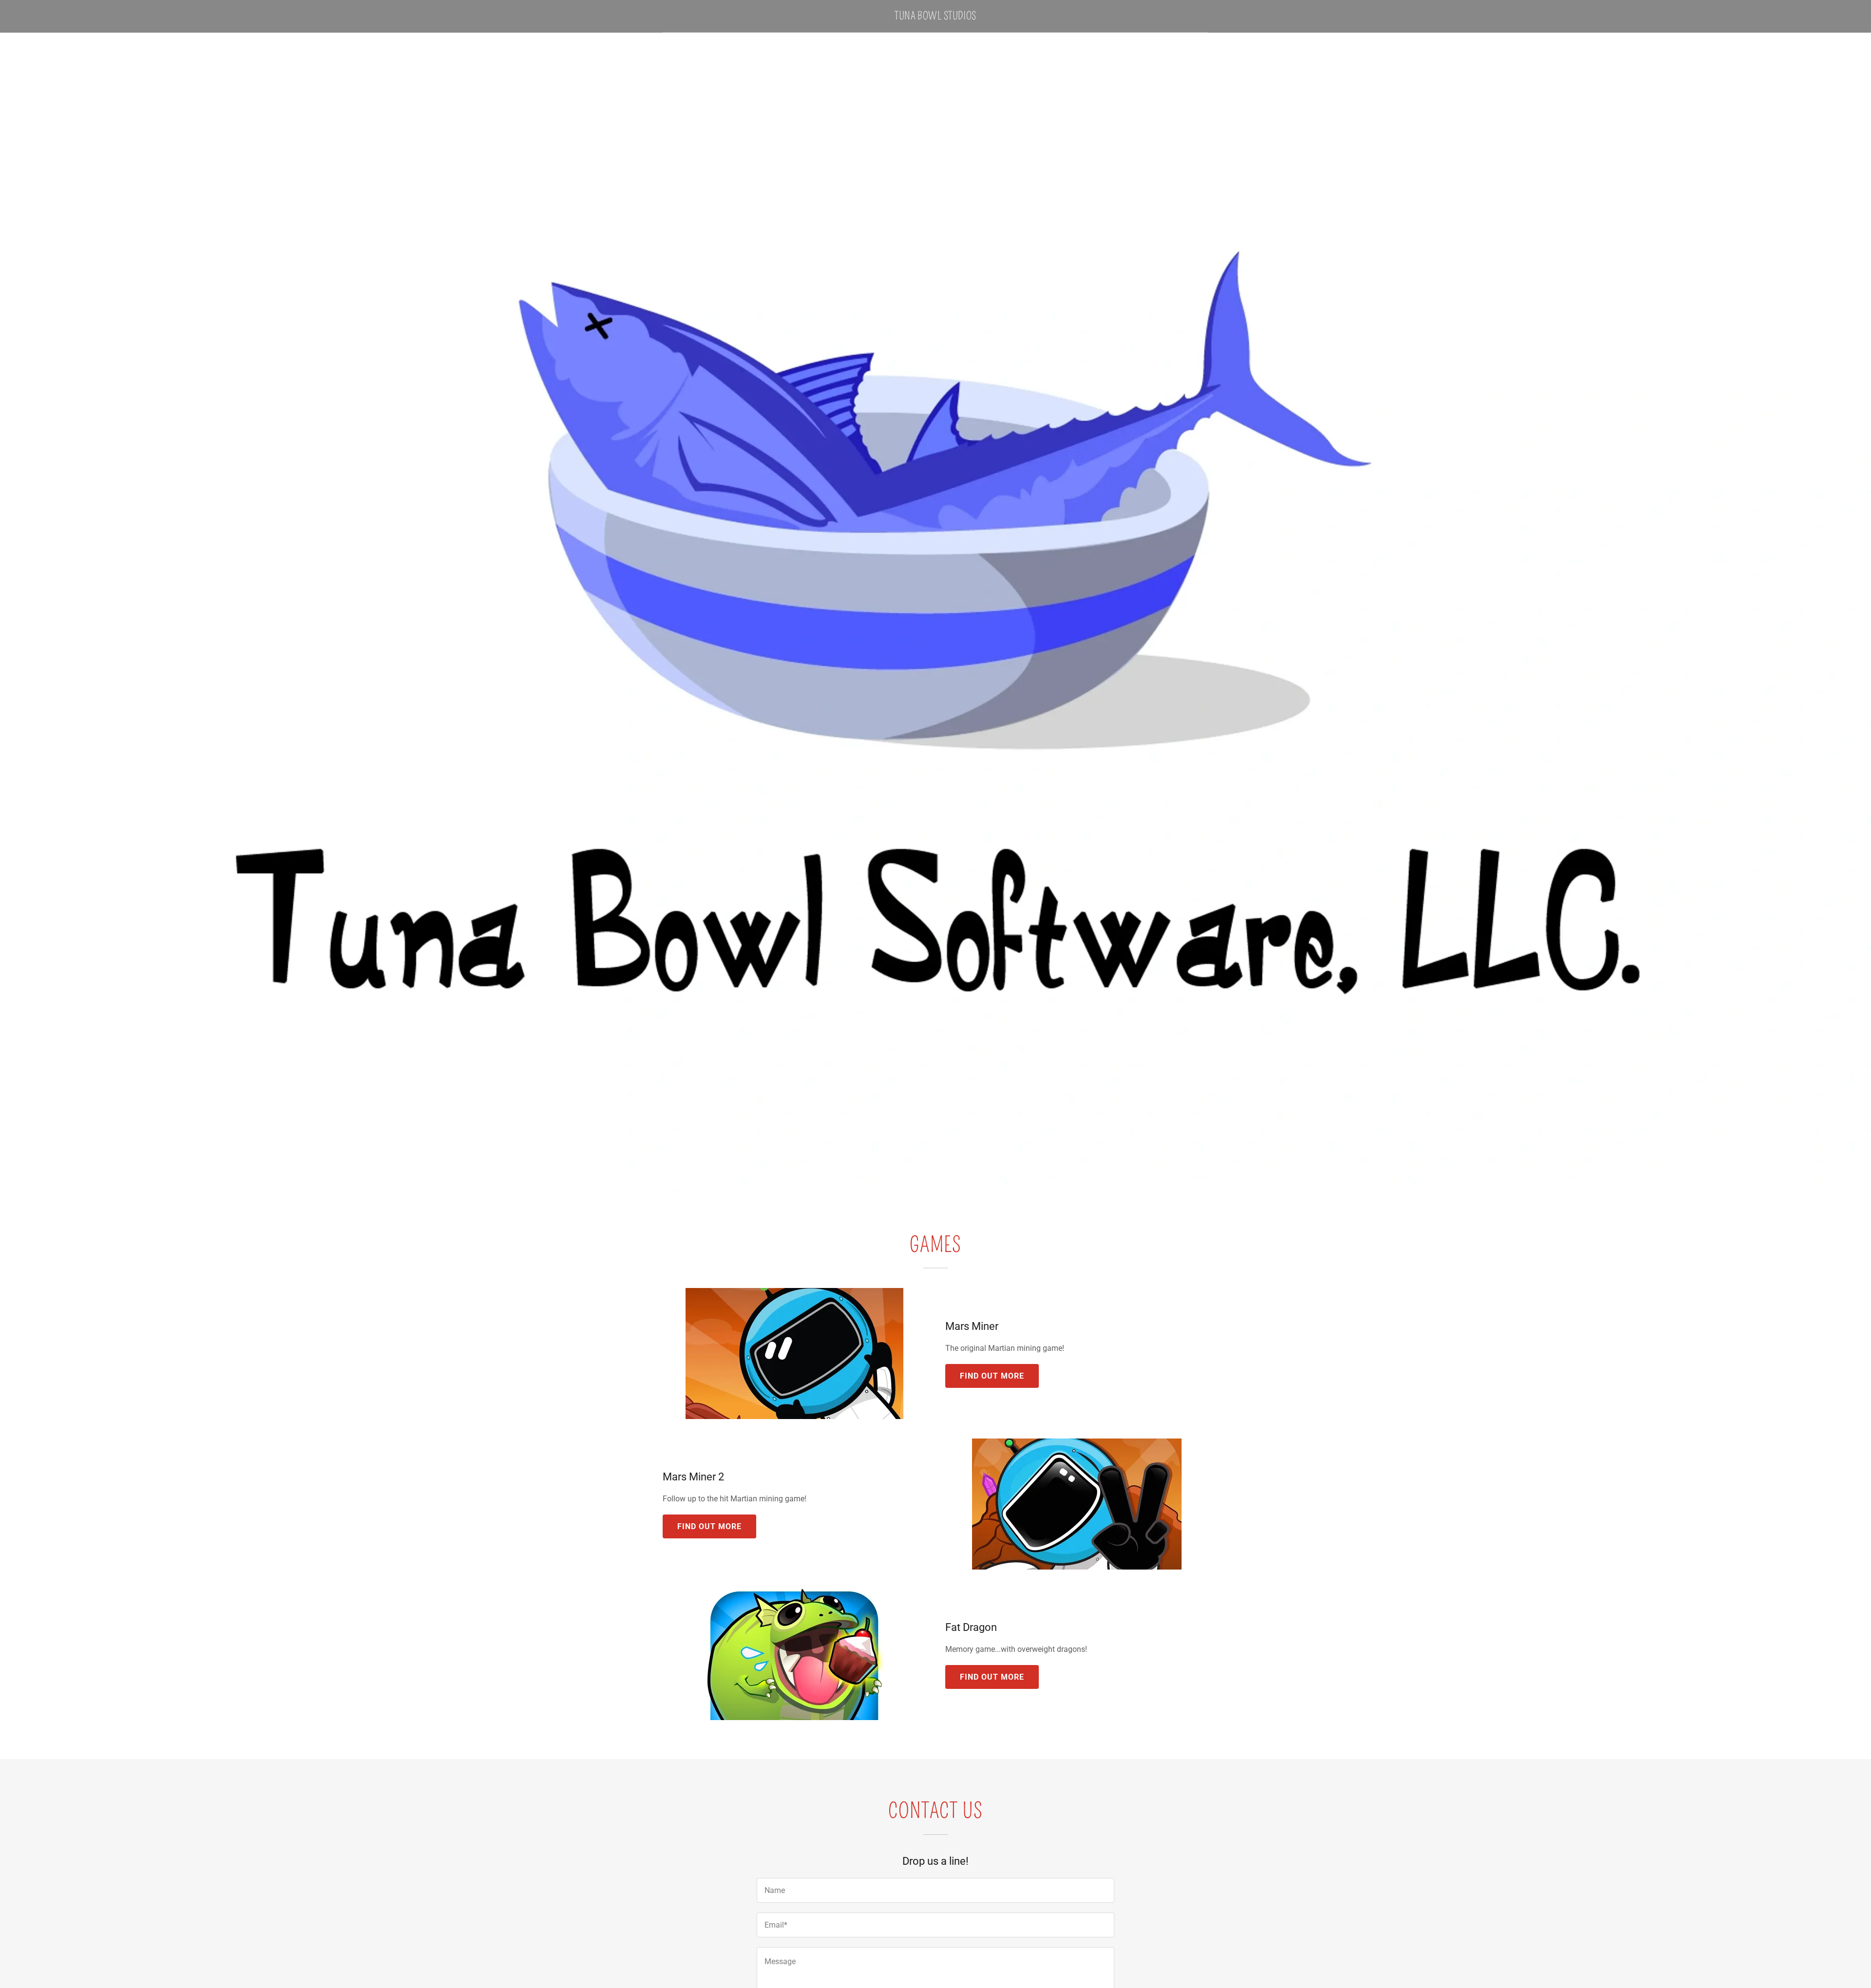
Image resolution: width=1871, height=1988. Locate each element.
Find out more (992, 1376)
